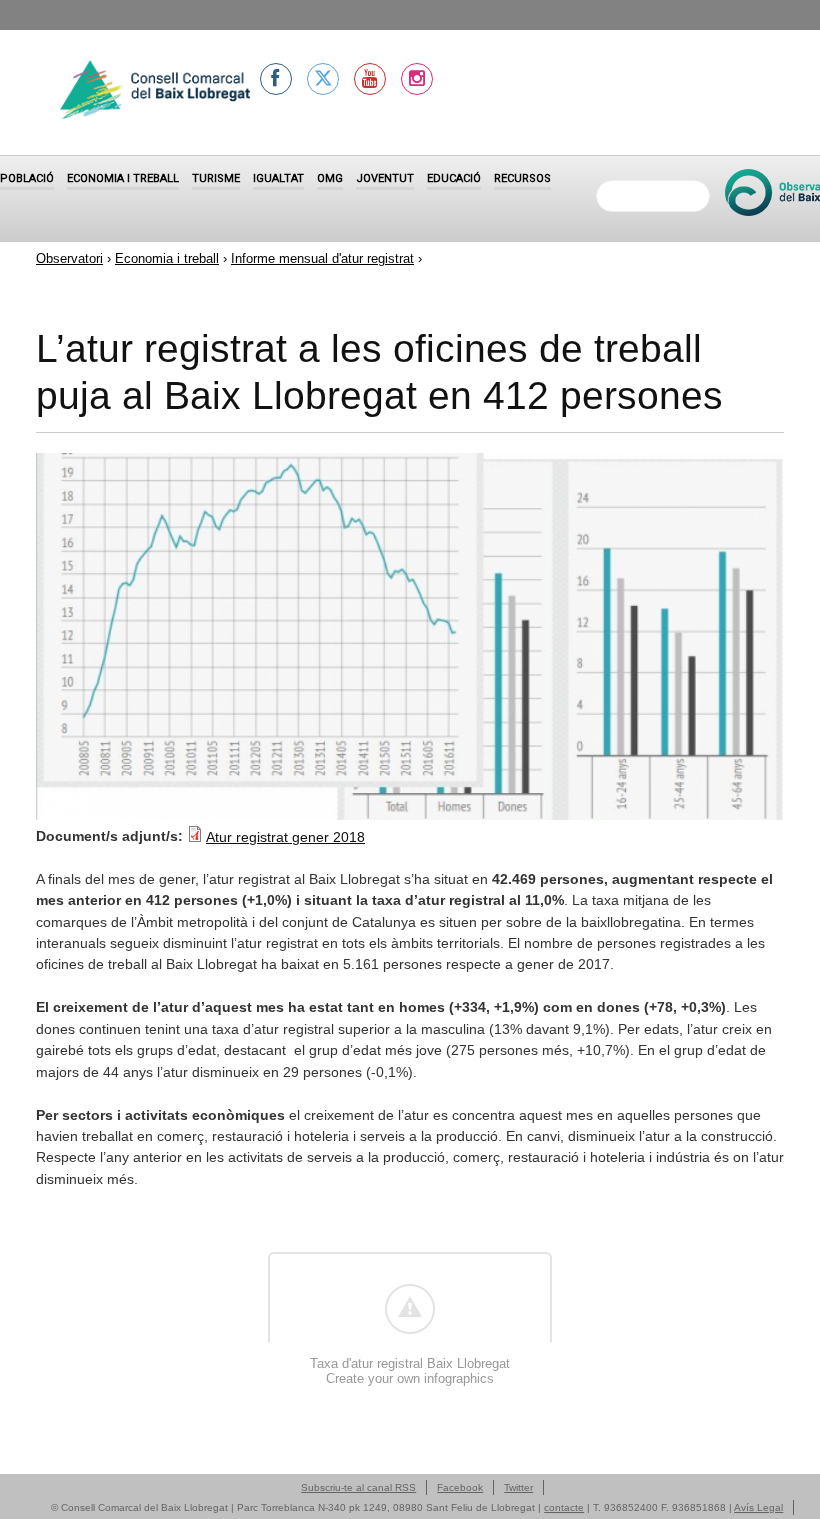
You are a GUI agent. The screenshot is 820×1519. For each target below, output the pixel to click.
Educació (454, 178)
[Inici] (155, 92)
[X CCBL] (323, 79)
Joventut (385, 178)
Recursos (522, 178)
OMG (330, 178)
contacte (564, 1507)
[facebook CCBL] (276, 79)
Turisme (216, 178)
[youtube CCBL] (370, 79)
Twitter (518, 1487)
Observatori (69, 258)
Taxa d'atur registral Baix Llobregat (410, 1363)
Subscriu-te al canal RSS (358, 1487)
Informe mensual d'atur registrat (322, 258)
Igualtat (278, 178)
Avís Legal (758, 1507)
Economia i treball (123, 178)
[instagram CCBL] (417, 79)
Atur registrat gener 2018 (285, 837)
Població (27, 178)
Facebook (460, 1487)
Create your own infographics (410, 1378)
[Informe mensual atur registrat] (410, 815)
